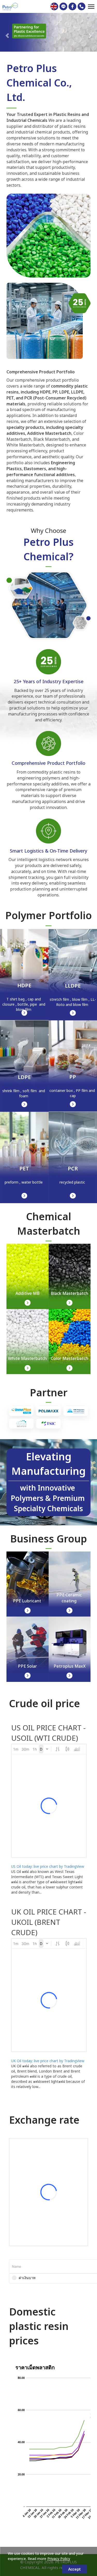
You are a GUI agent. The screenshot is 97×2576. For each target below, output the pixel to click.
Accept (74, 2569)
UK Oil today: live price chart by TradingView (48, 2061)
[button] (7, 33)
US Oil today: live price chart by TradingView (48, 1867)
